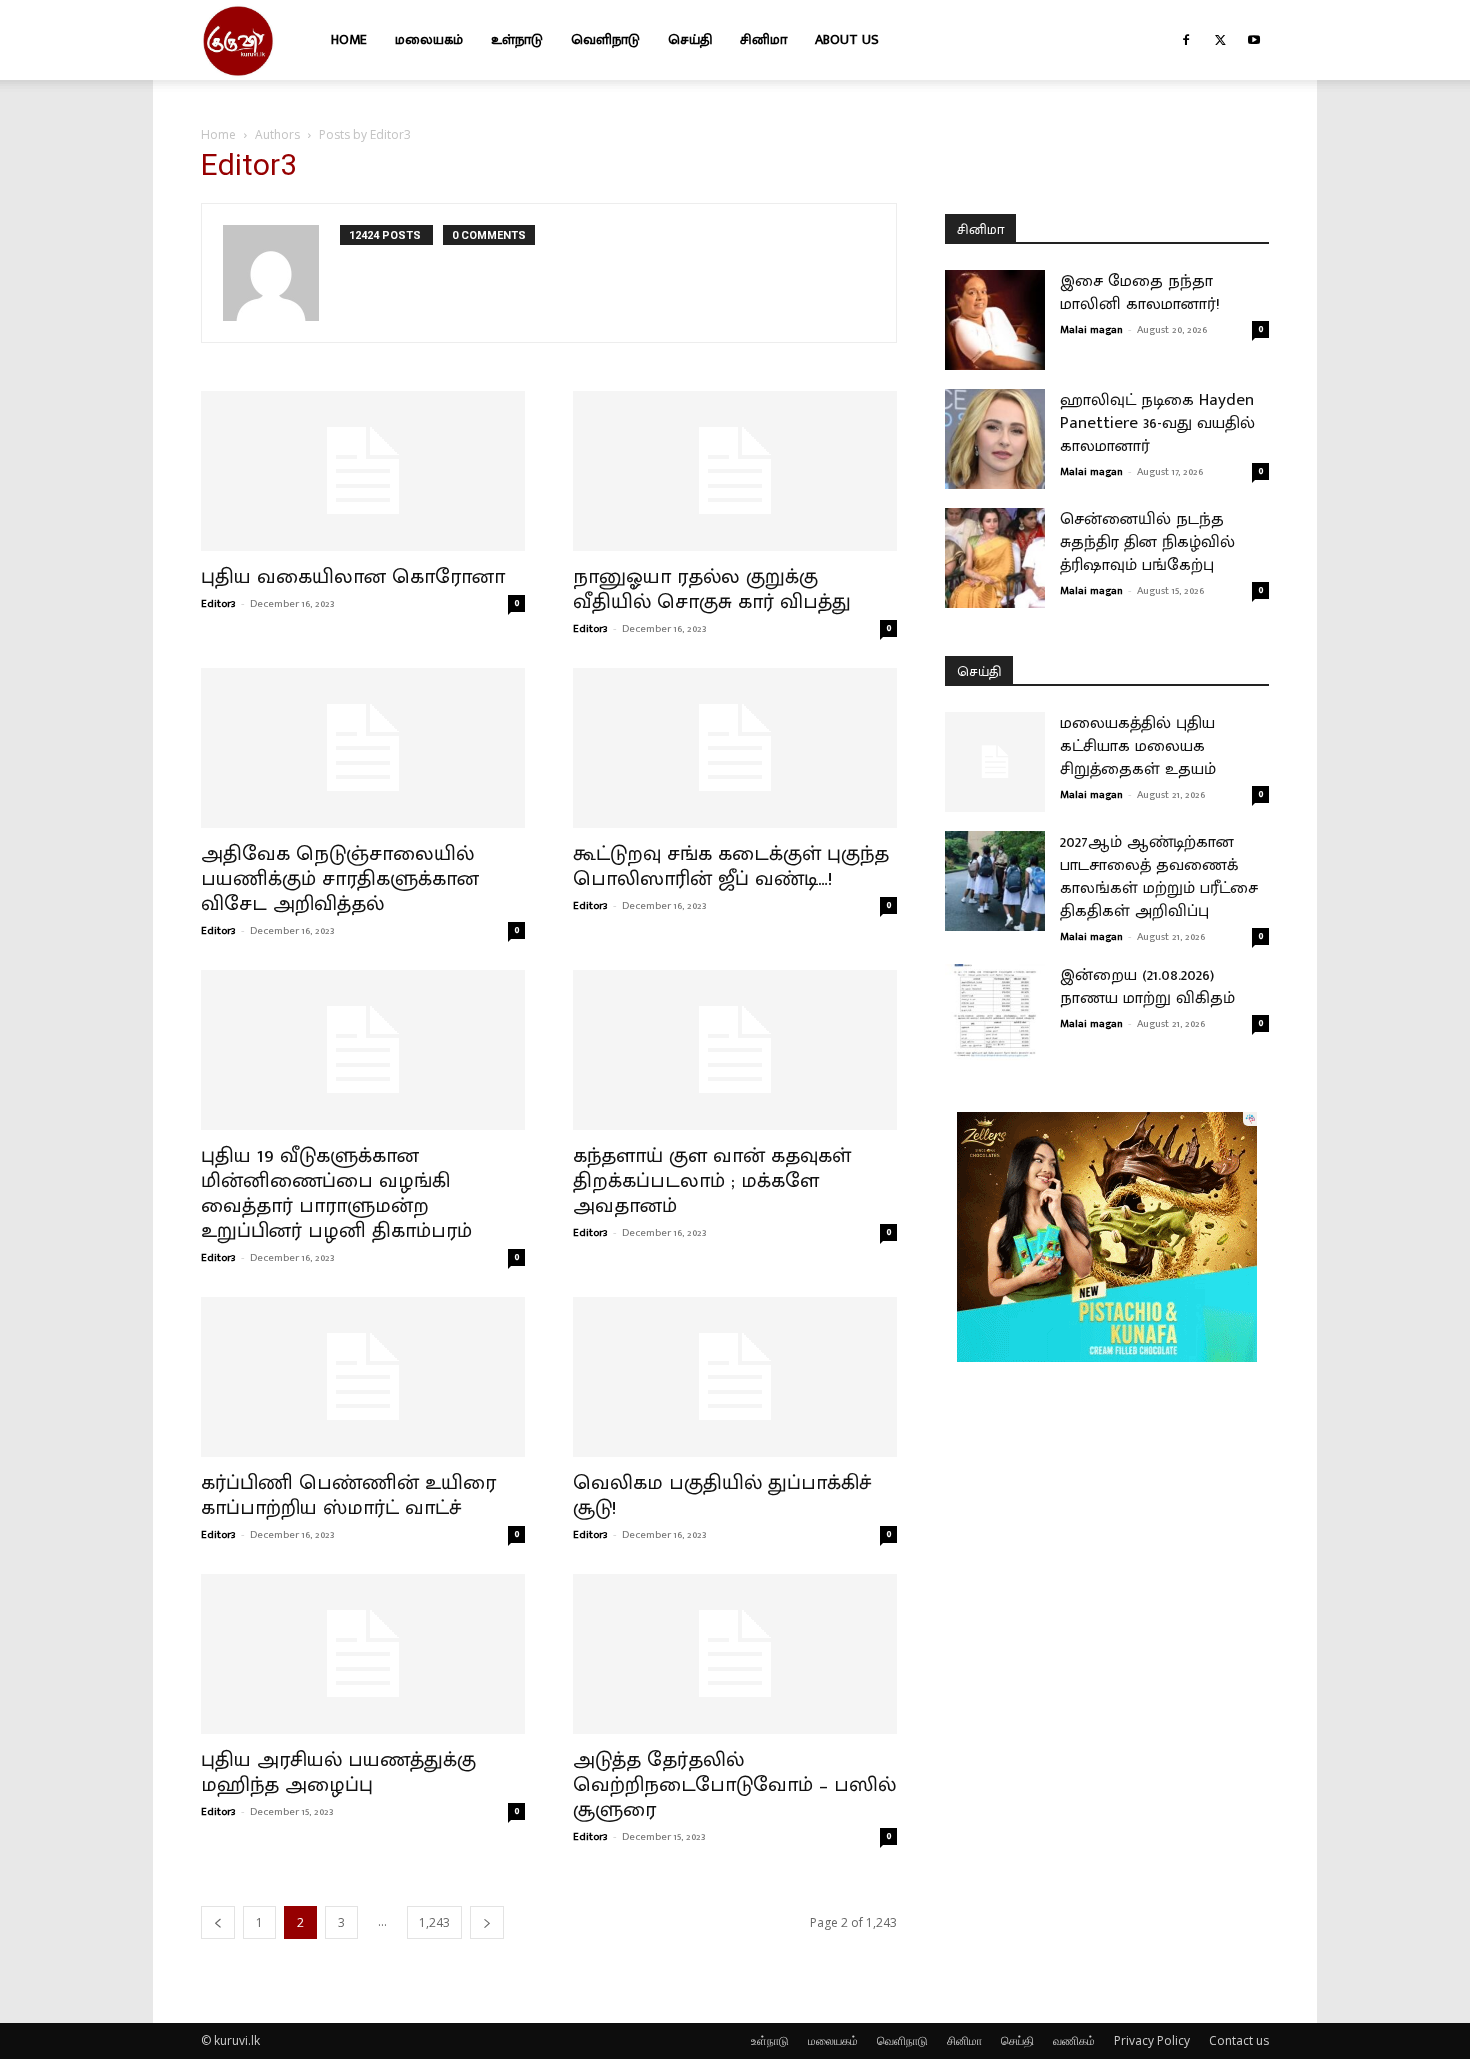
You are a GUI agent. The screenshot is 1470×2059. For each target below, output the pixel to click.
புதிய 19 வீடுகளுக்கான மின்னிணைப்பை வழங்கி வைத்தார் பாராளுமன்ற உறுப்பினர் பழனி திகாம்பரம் (336, 1193)
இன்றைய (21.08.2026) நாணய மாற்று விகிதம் (1147, 986)
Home (349, 39)
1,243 (434, 1922)
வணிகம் (1074, 2040)
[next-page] (487, 1922)
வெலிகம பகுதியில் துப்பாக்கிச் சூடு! (722, 1495)
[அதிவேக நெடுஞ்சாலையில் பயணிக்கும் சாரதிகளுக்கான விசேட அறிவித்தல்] (363, 748)
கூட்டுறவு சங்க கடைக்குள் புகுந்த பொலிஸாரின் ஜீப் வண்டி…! (731, 866)
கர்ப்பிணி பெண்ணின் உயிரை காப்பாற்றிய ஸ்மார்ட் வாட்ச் (348, 1495)
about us (847, 39)
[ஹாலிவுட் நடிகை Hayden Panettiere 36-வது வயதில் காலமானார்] (995, 439)
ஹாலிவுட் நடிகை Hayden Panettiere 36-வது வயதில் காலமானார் (1157, 423)
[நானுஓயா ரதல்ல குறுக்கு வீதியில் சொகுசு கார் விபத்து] (735, 471)
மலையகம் (429, 39)
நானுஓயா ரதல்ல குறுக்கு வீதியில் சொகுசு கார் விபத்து (712, 589)
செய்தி (690, 39)
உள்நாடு (517, 39)
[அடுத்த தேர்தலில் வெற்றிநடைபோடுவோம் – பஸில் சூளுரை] (735, 1654)
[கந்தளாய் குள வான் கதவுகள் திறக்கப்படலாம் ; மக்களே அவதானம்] (735, 1050)
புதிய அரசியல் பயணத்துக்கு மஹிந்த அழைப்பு (338, 1772)
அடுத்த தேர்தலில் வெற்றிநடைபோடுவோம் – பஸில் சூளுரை (734, 1784)
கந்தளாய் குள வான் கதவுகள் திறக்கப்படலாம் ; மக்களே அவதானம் (712, 1180)
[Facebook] (1186, 40)
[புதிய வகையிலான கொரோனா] (363, 471)
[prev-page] (218, 1922)
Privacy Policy (1152, 2040)
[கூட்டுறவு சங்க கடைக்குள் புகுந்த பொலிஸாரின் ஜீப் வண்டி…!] (735, 748)
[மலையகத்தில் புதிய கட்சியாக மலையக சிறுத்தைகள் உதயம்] (995, 762)
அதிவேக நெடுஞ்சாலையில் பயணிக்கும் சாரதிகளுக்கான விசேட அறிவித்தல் (340, 878)
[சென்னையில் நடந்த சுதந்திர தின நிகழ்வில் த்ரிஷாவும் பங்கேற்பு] (995, 558)
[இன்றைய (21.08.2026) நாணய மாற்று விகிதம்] (995, 1014)
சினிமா (763, 39)
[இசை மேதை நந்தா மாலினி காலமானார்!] (995, 320)
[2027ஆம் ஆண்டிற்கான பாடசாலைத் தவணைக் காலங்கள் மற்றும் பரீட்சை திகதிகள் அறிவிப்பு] (995, 881)
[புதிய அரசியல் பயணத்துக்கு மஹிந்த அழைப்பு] (363, 1654)
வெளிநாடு (605, 39)
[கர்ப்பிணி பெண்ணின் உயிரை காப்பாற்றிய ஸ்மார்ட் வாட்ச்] (363, 1377)
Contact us (1239, 2040)
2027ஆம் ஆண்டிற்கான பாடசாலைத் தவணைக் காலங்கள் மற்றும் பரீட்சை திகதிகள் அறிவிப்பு (1159, 876)
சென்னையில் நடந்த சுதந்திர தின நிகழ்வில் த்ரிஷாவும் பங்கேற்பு (1147, 542)
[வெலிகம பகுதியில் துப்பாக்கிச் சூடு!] (735, 1377)
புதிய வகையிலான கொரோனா (353, 576)
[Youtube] (1254, 40)
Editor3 (218, 604)
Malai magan (1091, 330)
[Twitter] (1220, 40)
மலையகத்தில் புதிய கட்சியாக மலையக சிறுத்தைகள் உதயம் (1138, 746)
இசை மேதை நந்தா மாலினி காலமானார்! (1140, 292)
